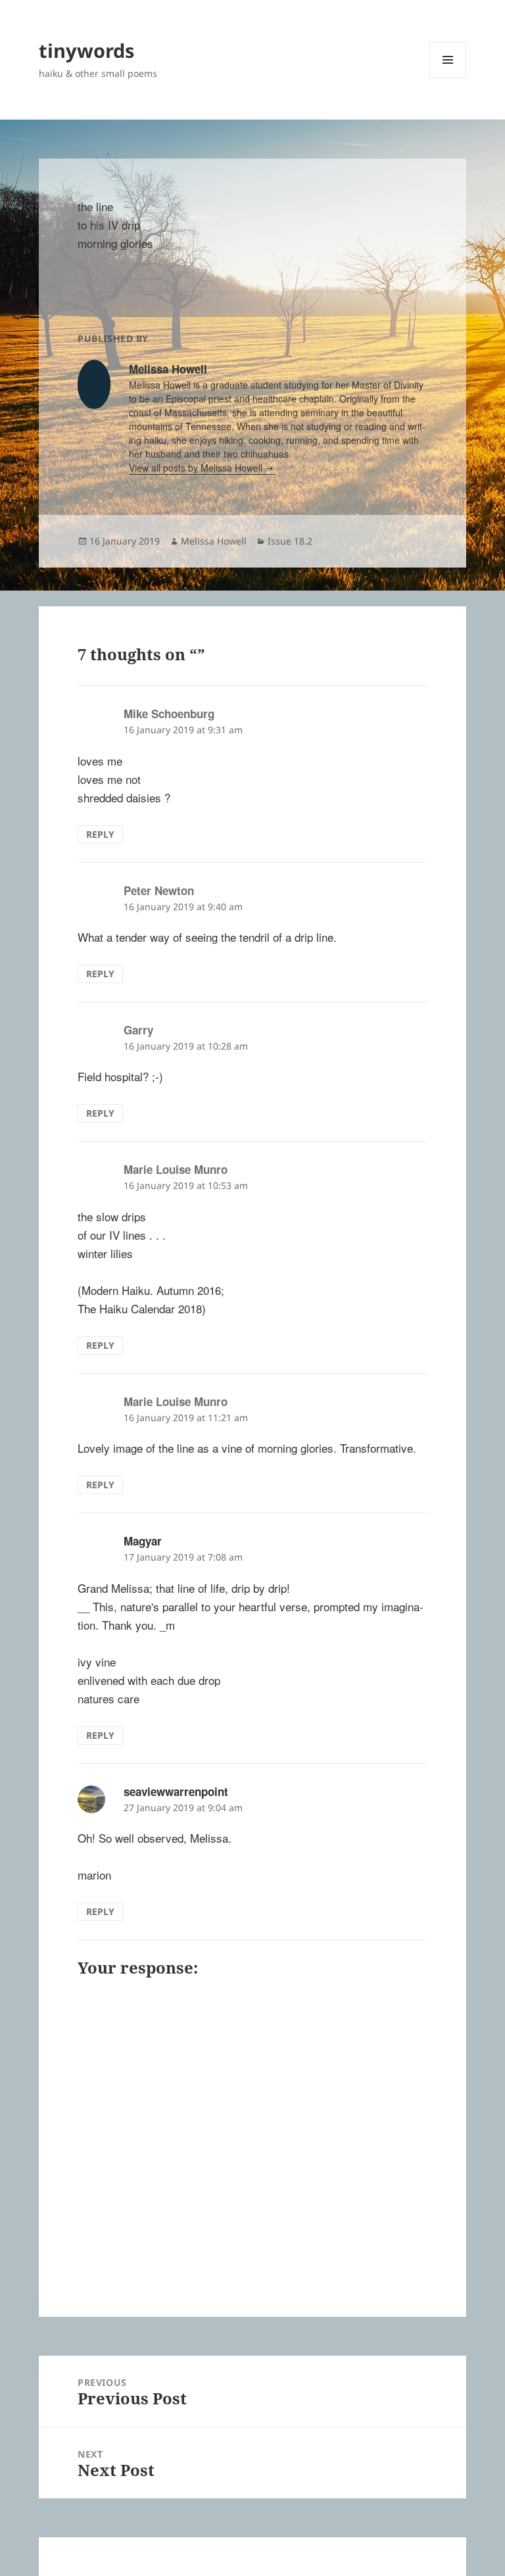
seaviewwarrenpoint (176, 1791)
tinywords (86, 50)
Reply (100, 834)
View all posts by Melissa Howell (197, 468)
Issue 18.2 (290, 541)
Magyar (143, 1541)
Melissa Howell (214, 541)
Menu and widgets (448, 78)
